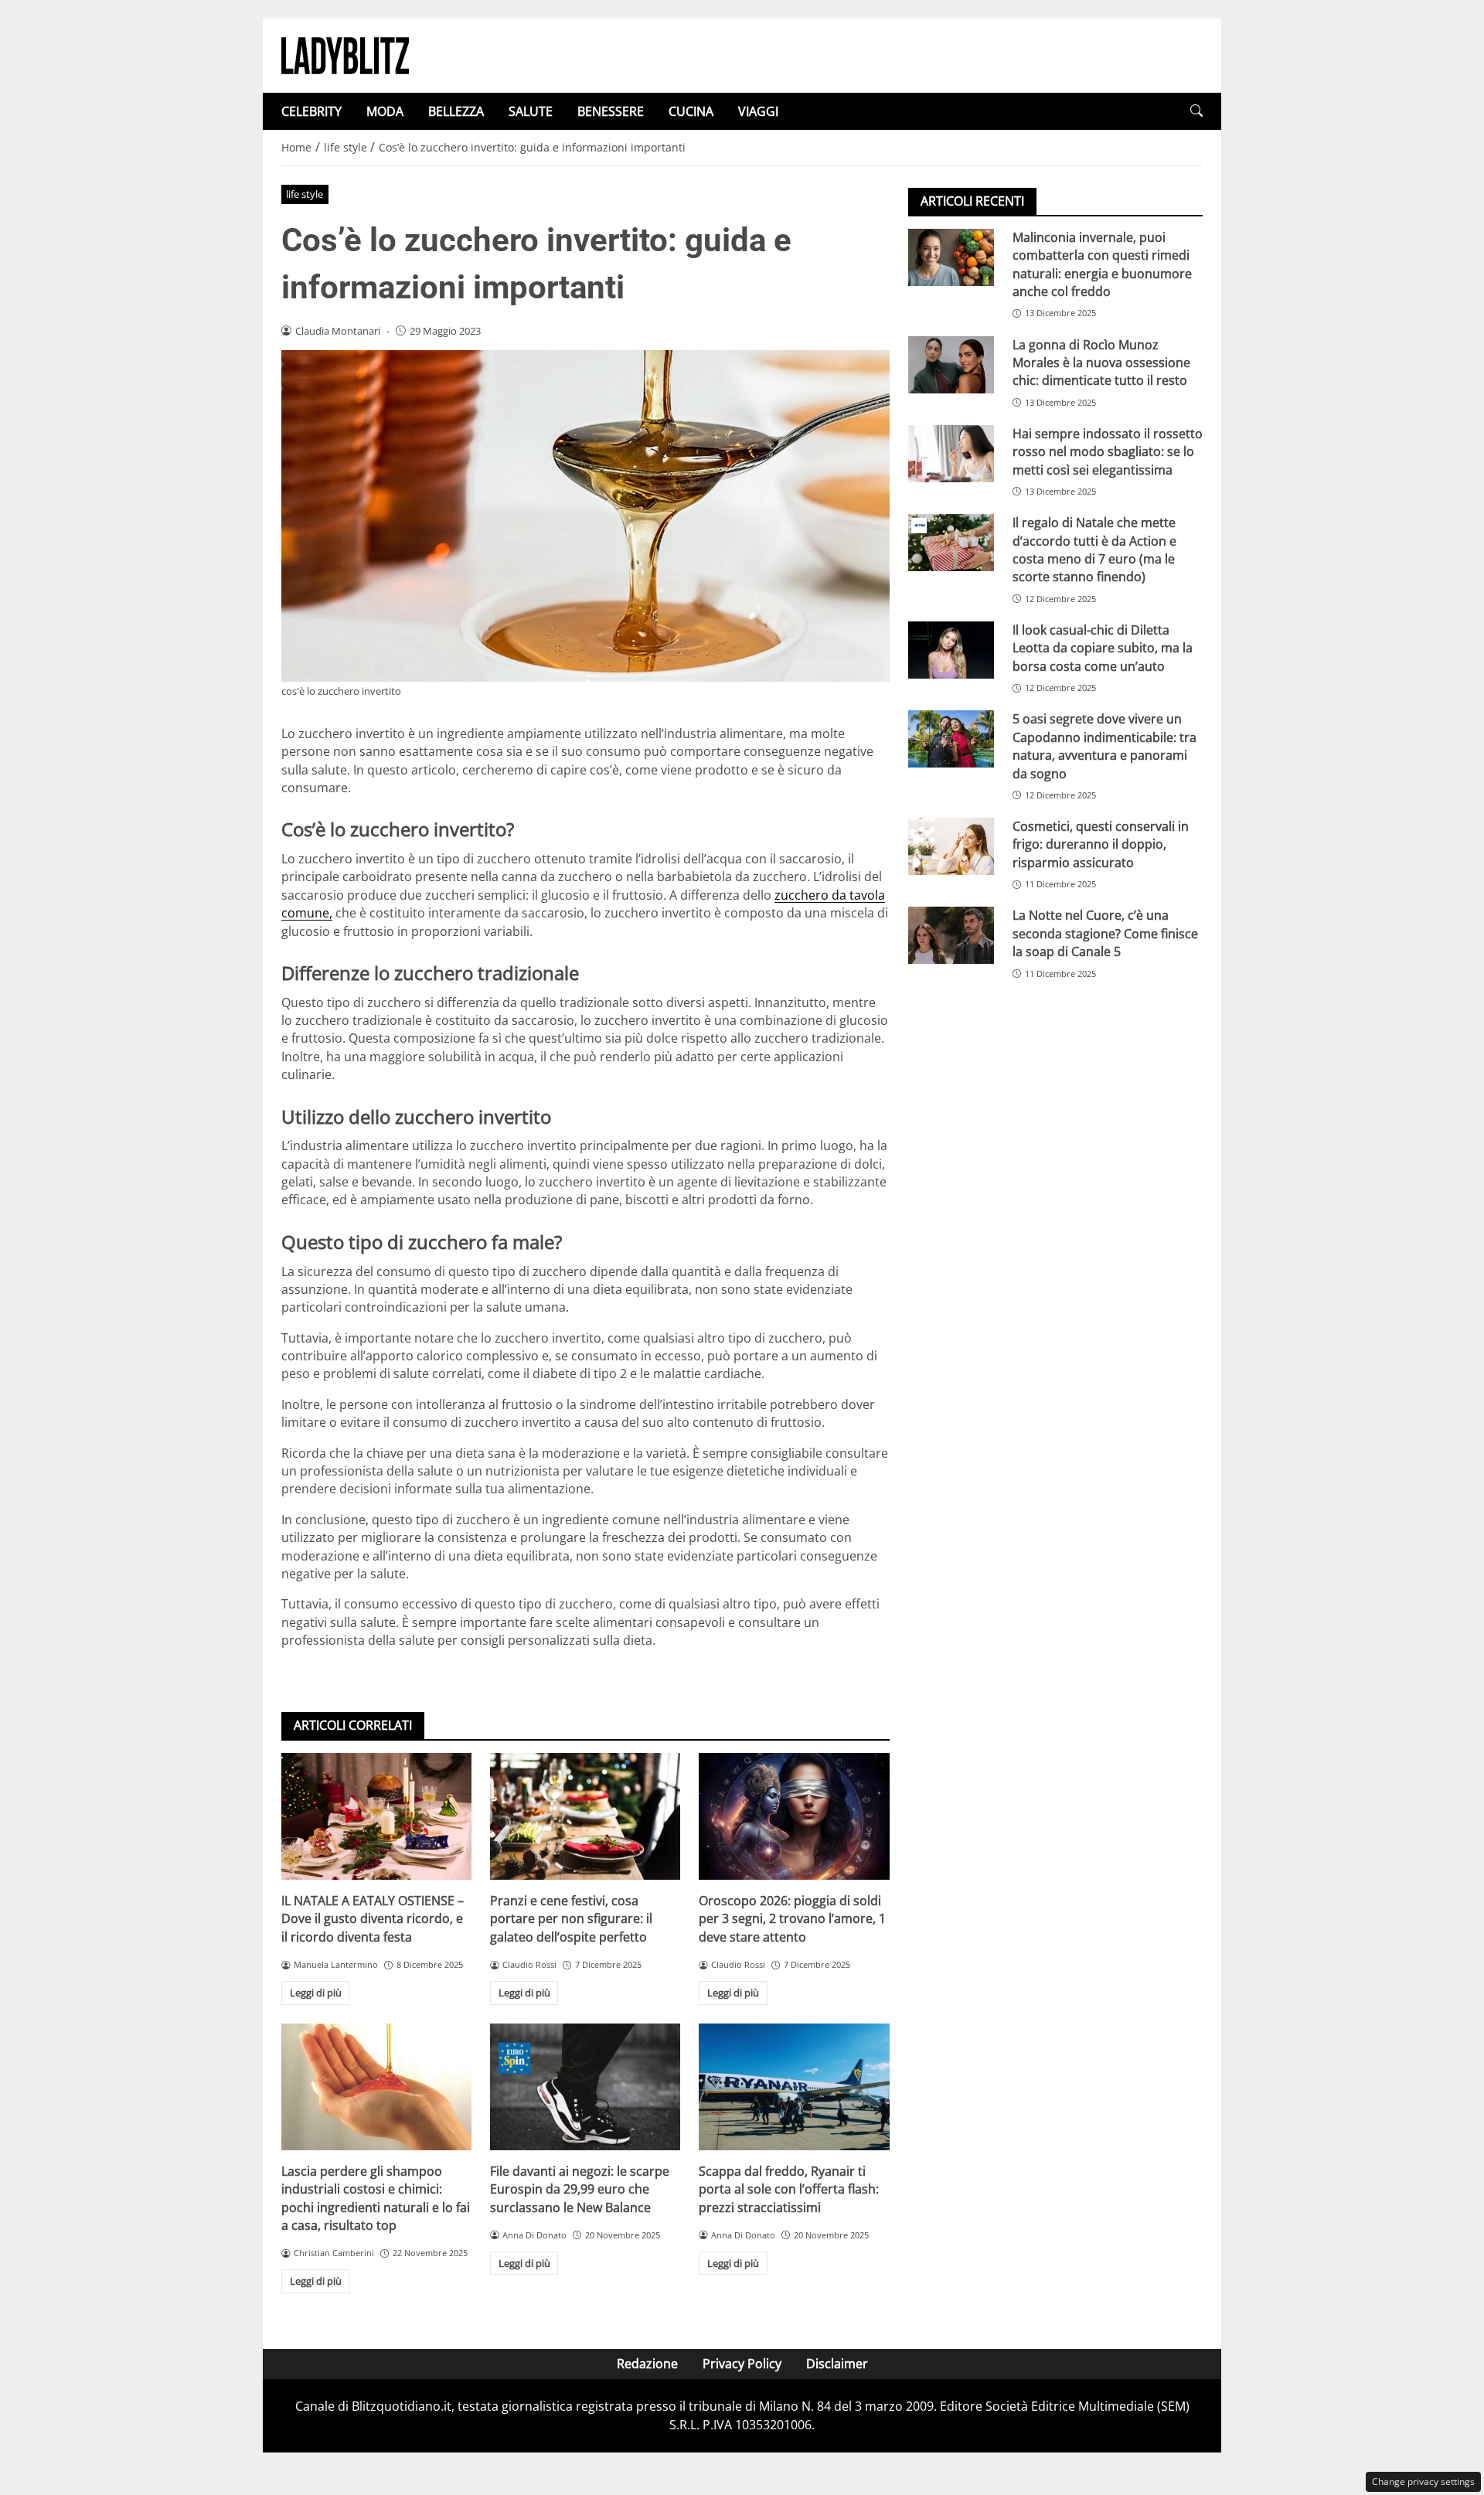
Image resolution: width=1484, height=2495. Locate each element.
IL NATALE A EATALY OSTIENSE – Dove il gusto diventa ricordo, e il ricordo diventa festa (373, 1919)
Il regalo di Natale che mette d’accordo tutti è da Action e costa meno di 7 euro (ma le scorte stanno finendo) (1094, 550)
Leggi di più (316, 1993)
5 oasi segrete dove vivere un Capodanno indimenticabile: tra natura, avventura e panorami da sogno (1104, 746)
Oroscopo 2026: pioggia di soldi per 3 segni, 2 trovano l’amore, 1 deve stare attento (792, 1919)
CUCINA (691, 111)
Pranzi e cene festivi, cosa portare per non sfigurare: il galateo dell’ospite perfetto (571, 1919)
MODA (385, 111)
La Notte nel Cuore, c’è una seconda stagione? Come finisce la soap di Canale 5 (1105, 934)
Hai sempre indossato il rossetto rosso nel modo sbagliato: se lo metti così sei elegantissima (1108, 452)
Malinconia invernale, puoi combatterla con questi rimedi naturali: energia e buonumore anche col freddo (1102, 264)
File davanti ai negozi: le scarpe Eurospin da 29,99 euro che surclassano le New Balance (580, 2189)
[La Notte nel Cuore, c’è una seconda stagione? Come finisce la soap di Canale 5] (951, 936)
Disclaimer (837, 2364)
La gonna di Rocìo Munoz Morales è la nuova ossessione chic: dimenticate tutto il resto (1101, 363)
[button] (1196, 111)
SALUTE (531, 111)
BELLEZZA (456, 111)
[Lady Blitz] (345, 54)
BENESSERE (611, 111)
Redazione (647, 2364)
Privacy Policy (742, 2364)
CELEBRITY (311, 111)
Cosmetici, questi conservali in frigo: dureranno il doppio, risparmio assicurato (1101, 844)
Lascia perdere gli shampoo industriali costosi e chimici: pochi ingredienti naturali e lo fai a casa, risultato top (376, 2198)
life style (305, 194)
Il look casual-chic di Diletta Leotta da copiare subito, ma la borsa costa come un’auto (1103, 648)
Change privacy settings (1423, 2481)
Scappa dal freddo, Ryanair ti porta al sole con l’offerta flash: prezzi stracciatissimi (789, 2189)
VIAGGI (758, 111)
